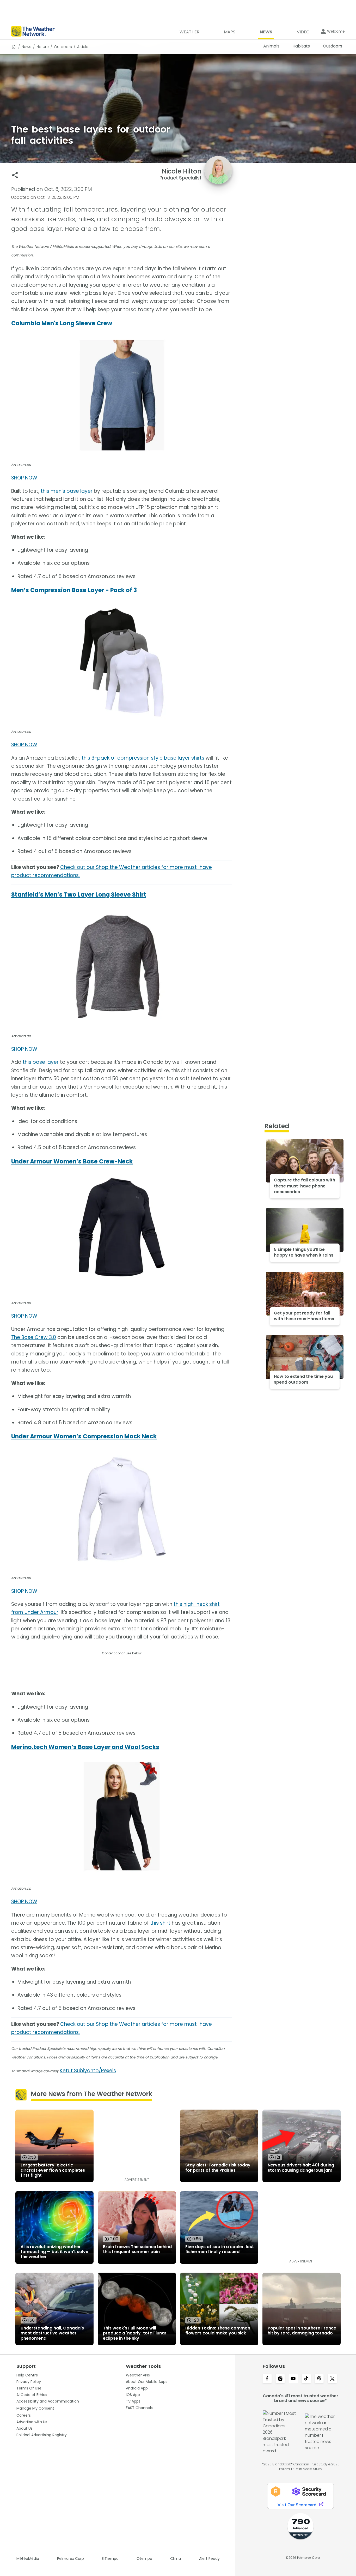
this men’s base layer (67, 491)
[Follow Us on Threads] (319, 2379)
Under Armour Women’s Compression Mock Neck (84, 1436)
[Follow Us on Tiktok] (306, 2379)
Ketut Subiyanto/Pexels (88, 2071)
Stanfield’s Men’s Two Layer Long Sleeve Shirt (79, 895)
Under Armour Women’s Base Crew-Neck (72, 1161)
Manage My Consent (35, 2408)
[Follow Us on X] (332, 2379)
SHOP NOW (24, 478)
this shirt (160, 1923)
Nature (43, 47)
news (26, 47)
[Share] (15, 175)
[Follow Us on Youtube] (293, 2379)
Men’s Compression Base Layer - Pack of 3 (74, 590)
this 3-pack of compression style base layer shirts (143, 758)
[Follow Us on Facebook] (267, 2379)
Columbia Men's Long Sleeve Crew (62, 323)
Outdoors (63, 47)
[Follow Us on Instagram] (280, 2379)
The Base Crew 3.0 (34, 1337)
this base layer (41, 1062)
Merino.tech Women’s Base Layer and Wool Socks (85, 1747)
